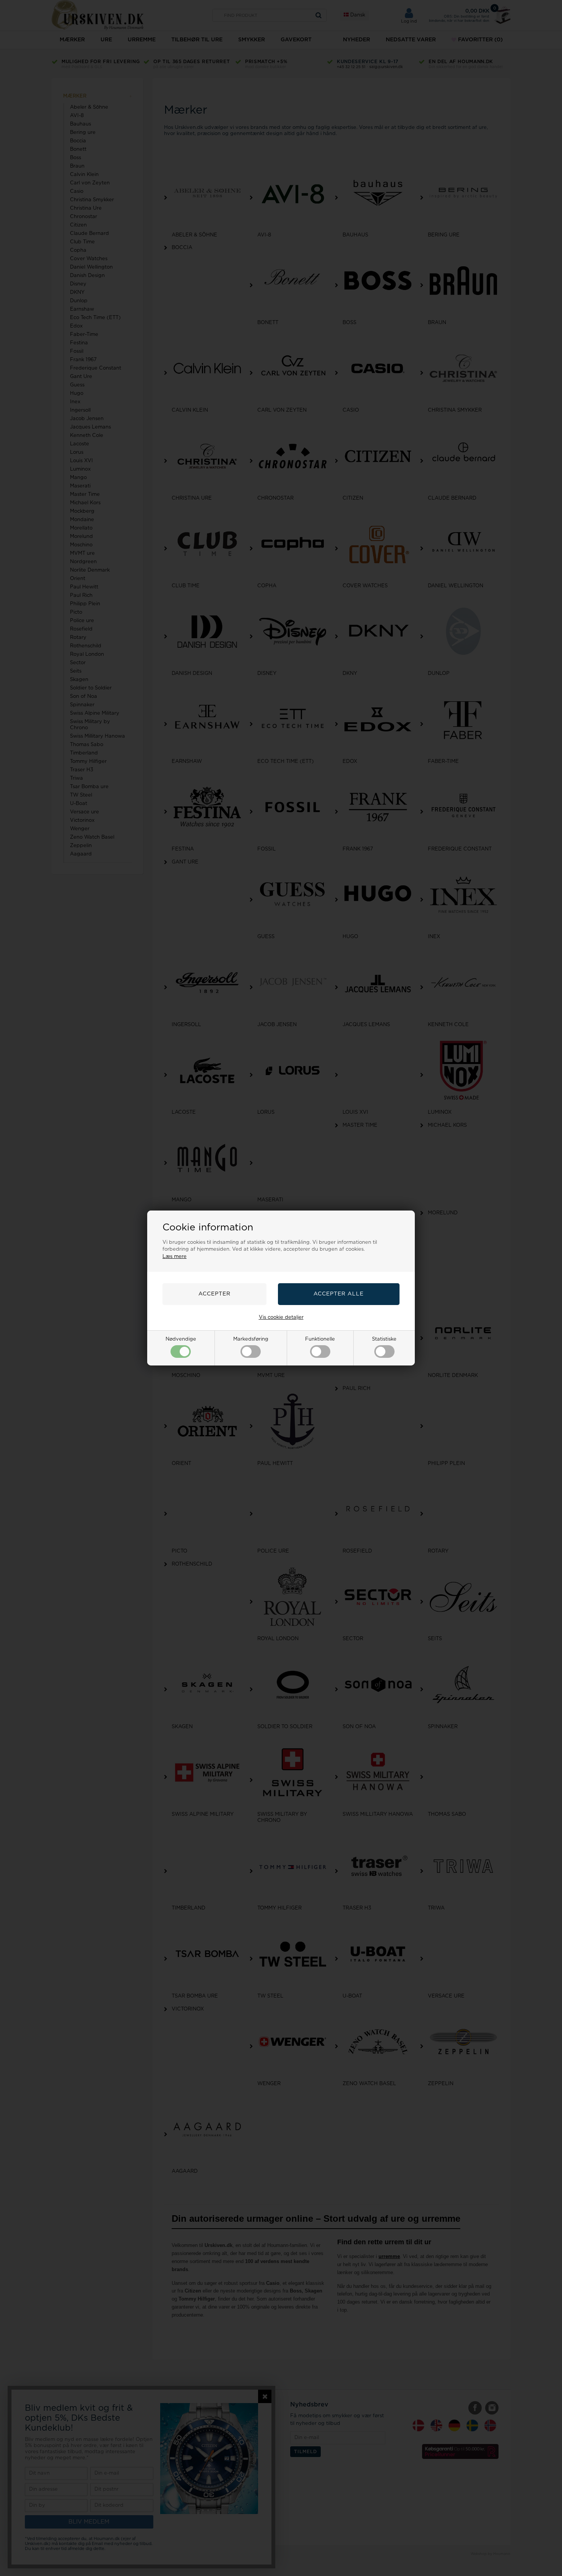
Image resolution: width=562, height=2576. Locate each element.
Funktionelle (320, 1339)
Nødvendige (181, 1339)
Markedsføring (251, 1339)
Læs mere (175, 1257)
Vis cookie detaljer (281, 1317)
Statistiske (384, 1339)
